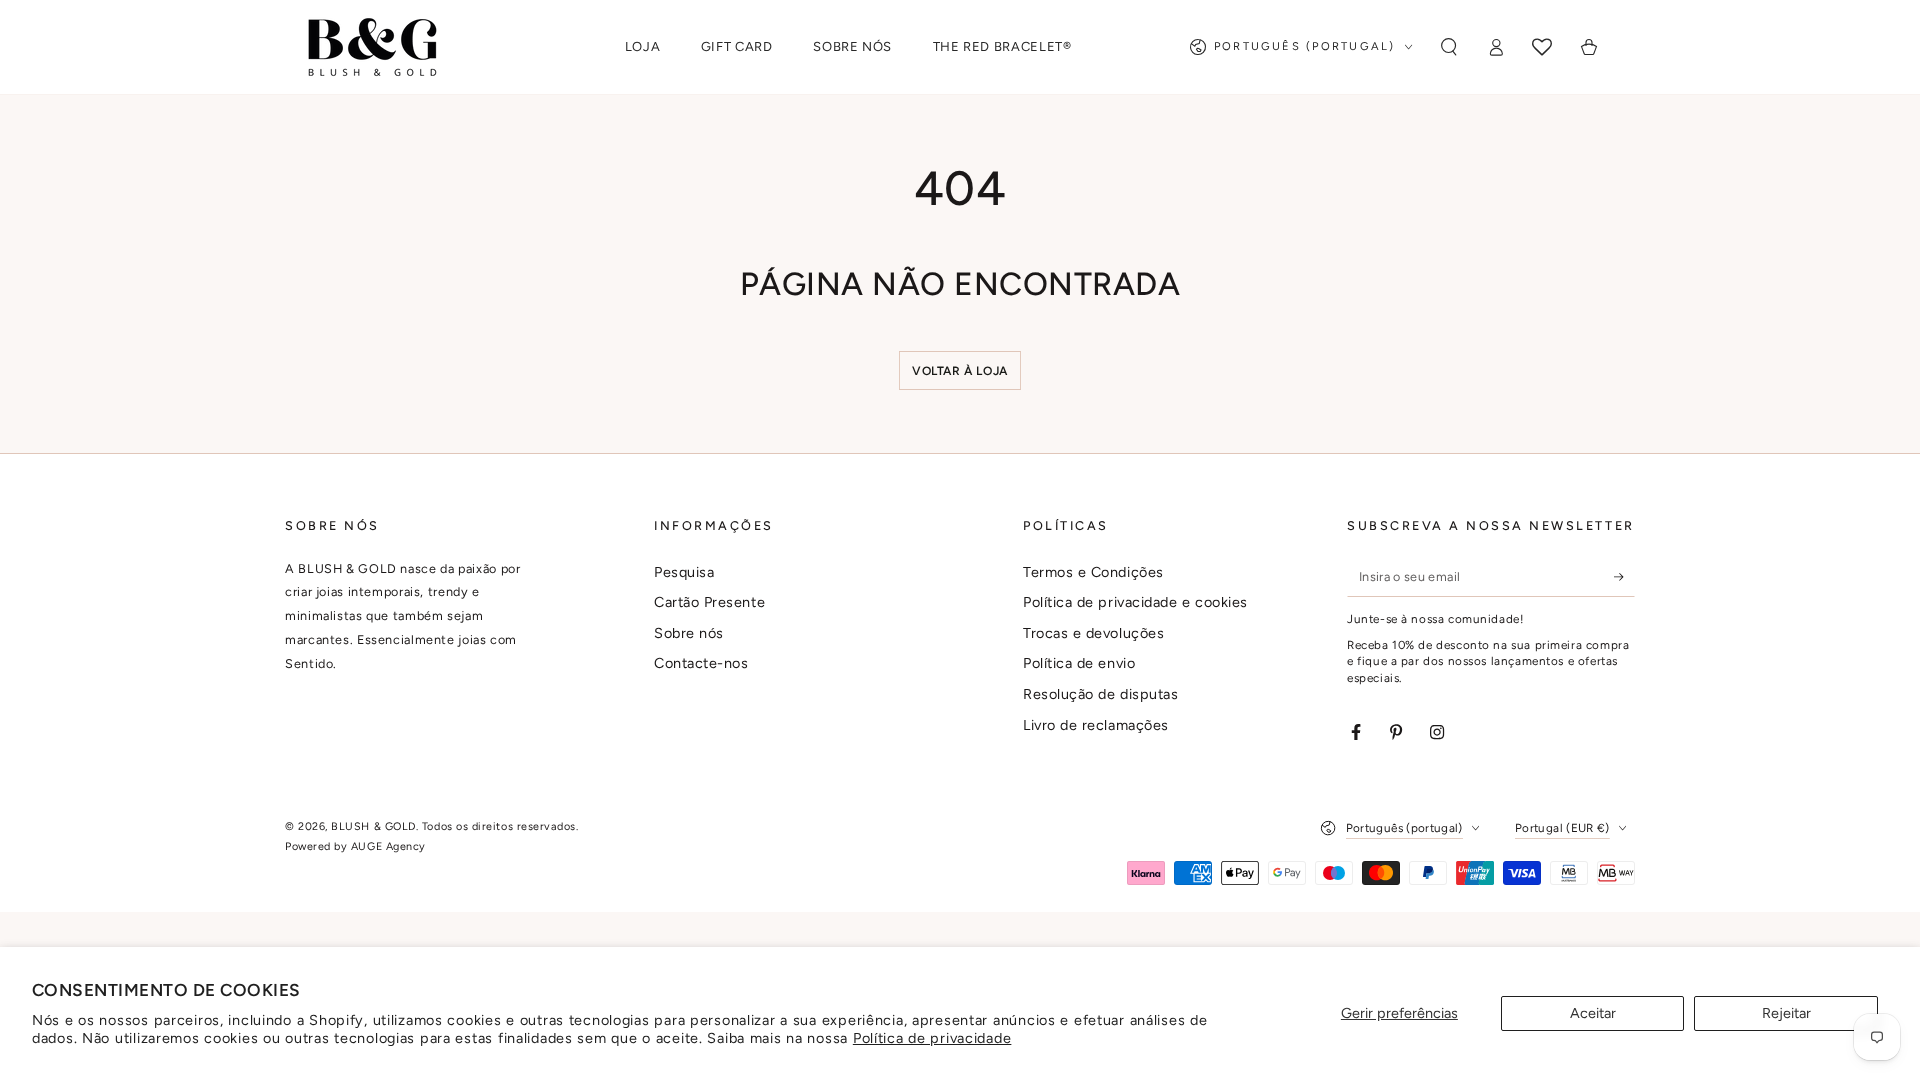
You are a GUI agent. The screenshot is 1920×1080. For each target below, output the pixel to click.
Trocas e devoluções (1093, 633)
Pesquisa (684, 572)
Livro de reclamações (1096, 725)
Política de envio (1079, 663)
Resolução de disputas (1100, 694)
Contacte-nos (701, 663)
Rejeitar (1786, 1013)
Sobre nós (689, 633)
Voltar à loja (960, 371)
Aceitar (1593, 1013)
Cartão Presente (709, 602)
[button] (1448, 47)
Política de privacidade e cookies (1135, 602)
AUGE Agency (388, 846)
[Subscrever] (1624, 577)
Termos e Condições (1093, 572)
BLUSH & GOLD (373, 826)
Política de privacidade (932, 1038)
